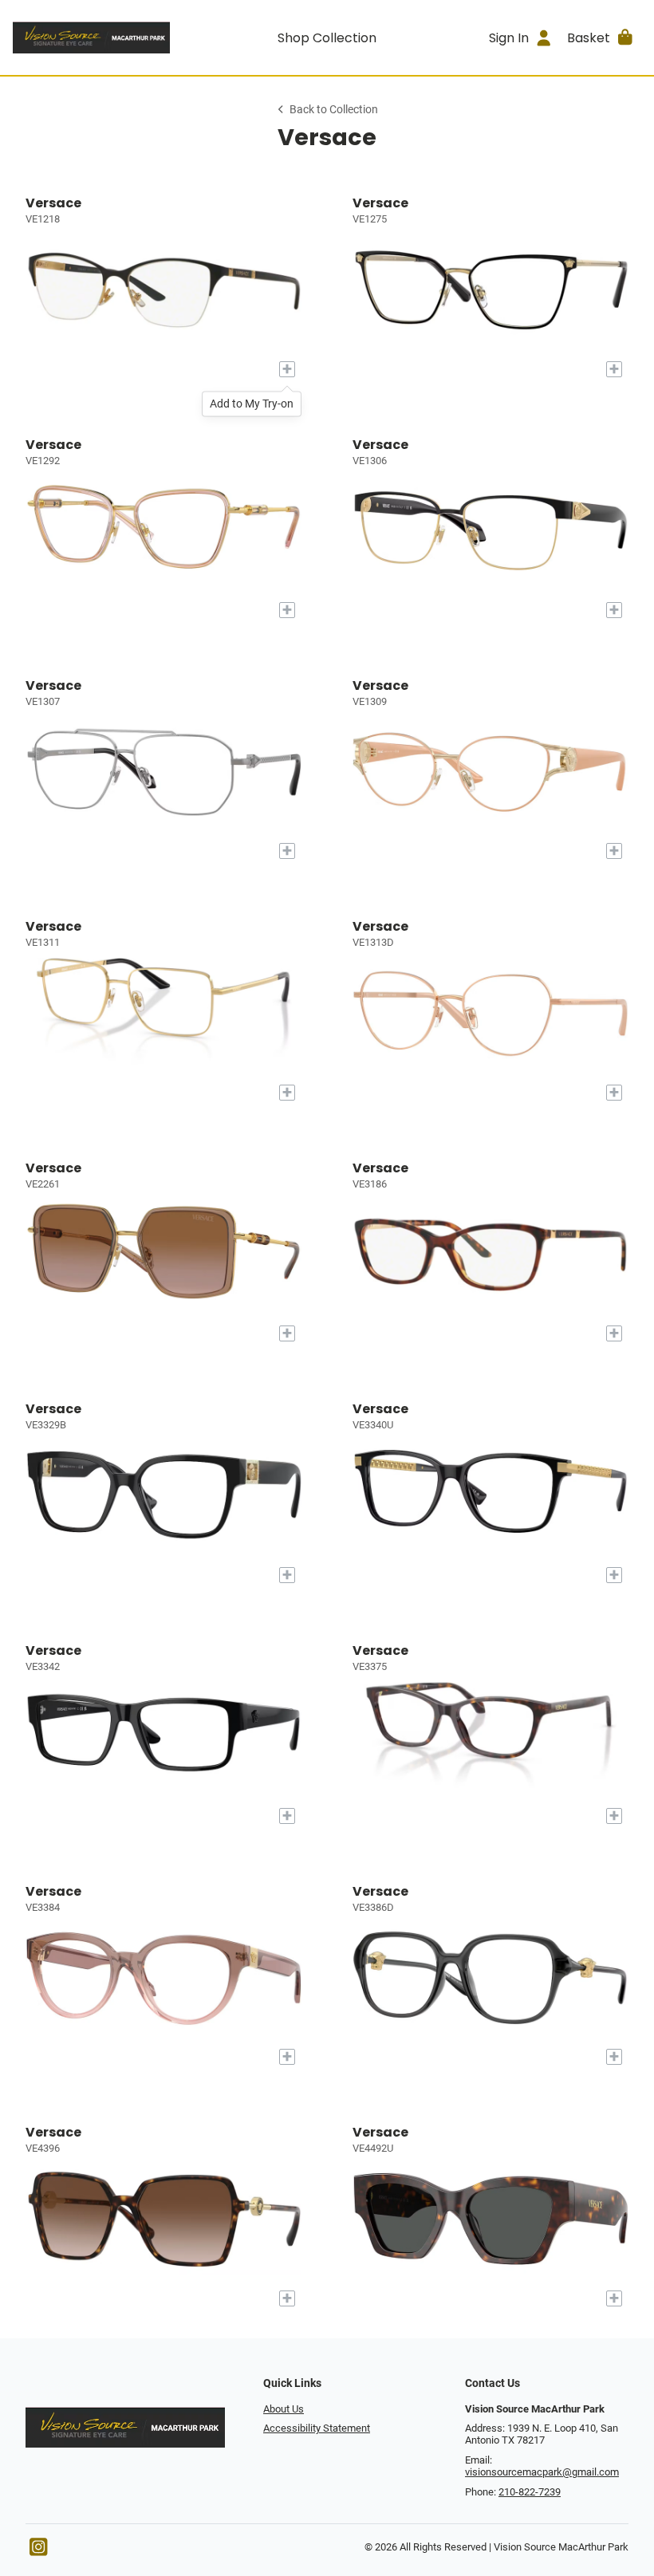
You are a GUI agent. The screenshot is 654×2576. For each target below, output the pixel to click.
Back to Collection (334, 110)
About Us (284, 2409)
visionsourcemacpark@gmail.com (542, 2472)
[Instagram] (38, 2551)
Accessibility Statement (317, 2428)
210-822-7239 (530, 2492)
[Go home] (91, 37)
